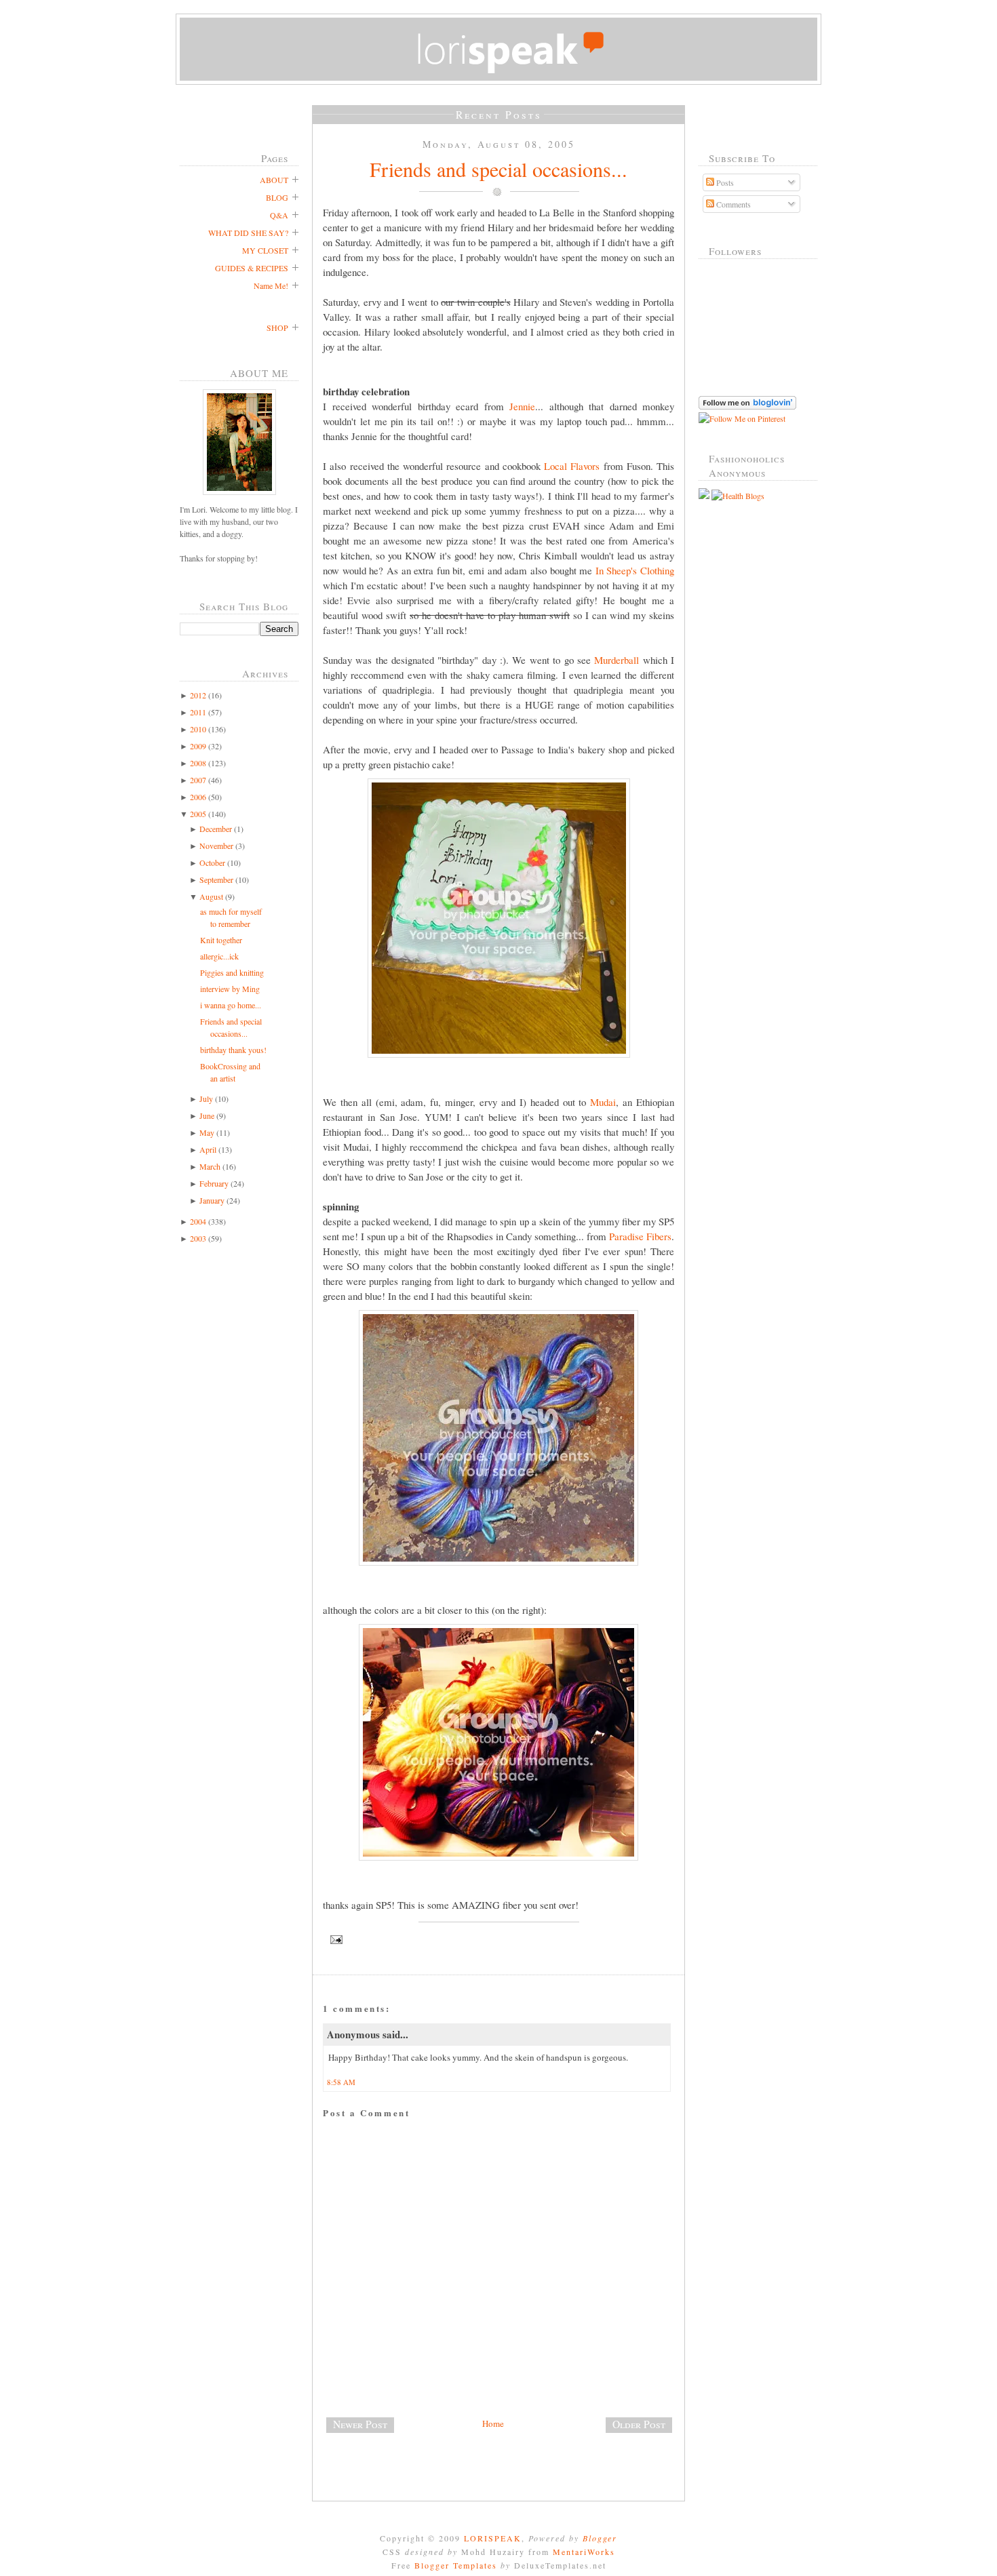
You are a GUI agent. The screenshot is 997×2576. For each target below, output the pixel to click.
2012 (198, 695)
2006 (198, 797)
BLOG (277, 197)
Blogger (600, 2538)
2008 (198, 763)
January (212, 1200)
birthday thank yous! (233, 1050)
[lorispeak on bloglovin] (747, 406)
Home (493, 2423)
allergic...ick (219, 956)
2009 (198, 746)
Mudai (603, 1102)
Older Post (639, 2424)
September (216, 879)
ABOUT (274, 180)
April (208, 1149)
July (206, 1098)
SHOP (277, 328)
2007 (198, 780)
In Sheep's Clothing (635, 570)
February (214, 1183)
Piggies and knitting (232, 972)
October (212, 863)
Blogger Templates (456, 2565)
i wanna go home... (231, 1005)
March (210, 1166)
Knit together (221, 940)
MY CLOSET (265, 250)
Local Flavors (572, 466)
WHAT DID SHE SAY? (248, 233)
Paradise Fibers (640, 1236)
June (207, 1115)
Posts (724, 182)
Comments (732, 204)
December (216, 829)
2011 (198, 712)
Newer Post (360, 2424)
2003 (198, 1238)
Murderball (617, 660)
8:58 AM (341, 2082)
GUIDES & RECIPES (252, 268)
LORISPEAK (493, 2538)
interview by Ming (230, 989)
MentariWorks (584, 2552)
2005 (198, 814)
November (216, 846)
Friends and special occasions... (498, 169)
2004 (198, 1221)
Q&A (279, 215)
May (207, 1132)
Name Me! (271, 285)
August (211, 896)
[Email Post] (498, 1940)
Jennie (522, 406)
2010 (198, 729)
